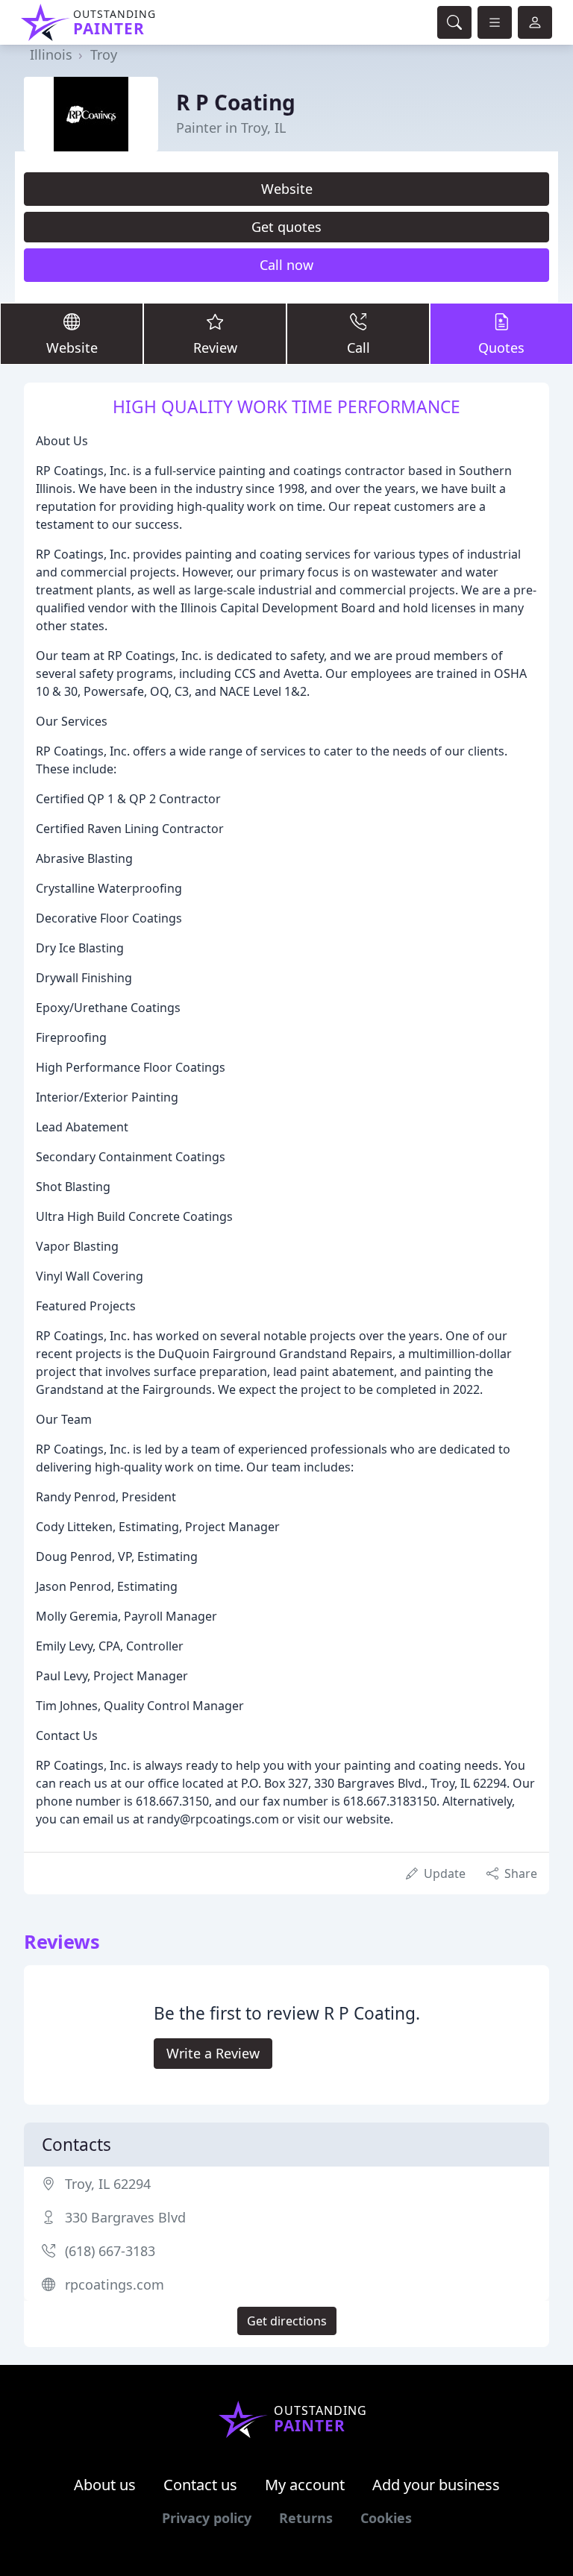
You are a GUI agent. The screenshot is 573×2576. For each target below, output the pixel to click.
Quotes (501, 348)
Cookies (386, 2518)
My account (305, 2485)
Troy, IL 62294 (108, 2184)
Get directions (287, 2321)
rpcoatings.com (115, 2284)
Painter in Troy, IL (231, 128)
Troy (104, 54)
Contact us (200, 2485)
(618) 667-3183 (110, 2251)
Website (287, 189)
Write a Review (213, 2053)
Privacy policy (207, 2518)
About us (105, 2485)
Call (358, 348)
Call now (286, 265)
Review (215, 348)
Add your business (436, 2485)
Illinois (51, 54)
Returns (306, 2518)
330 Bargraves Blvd (125, 2217)
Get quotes (286, 227)
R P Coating (236, 102)
